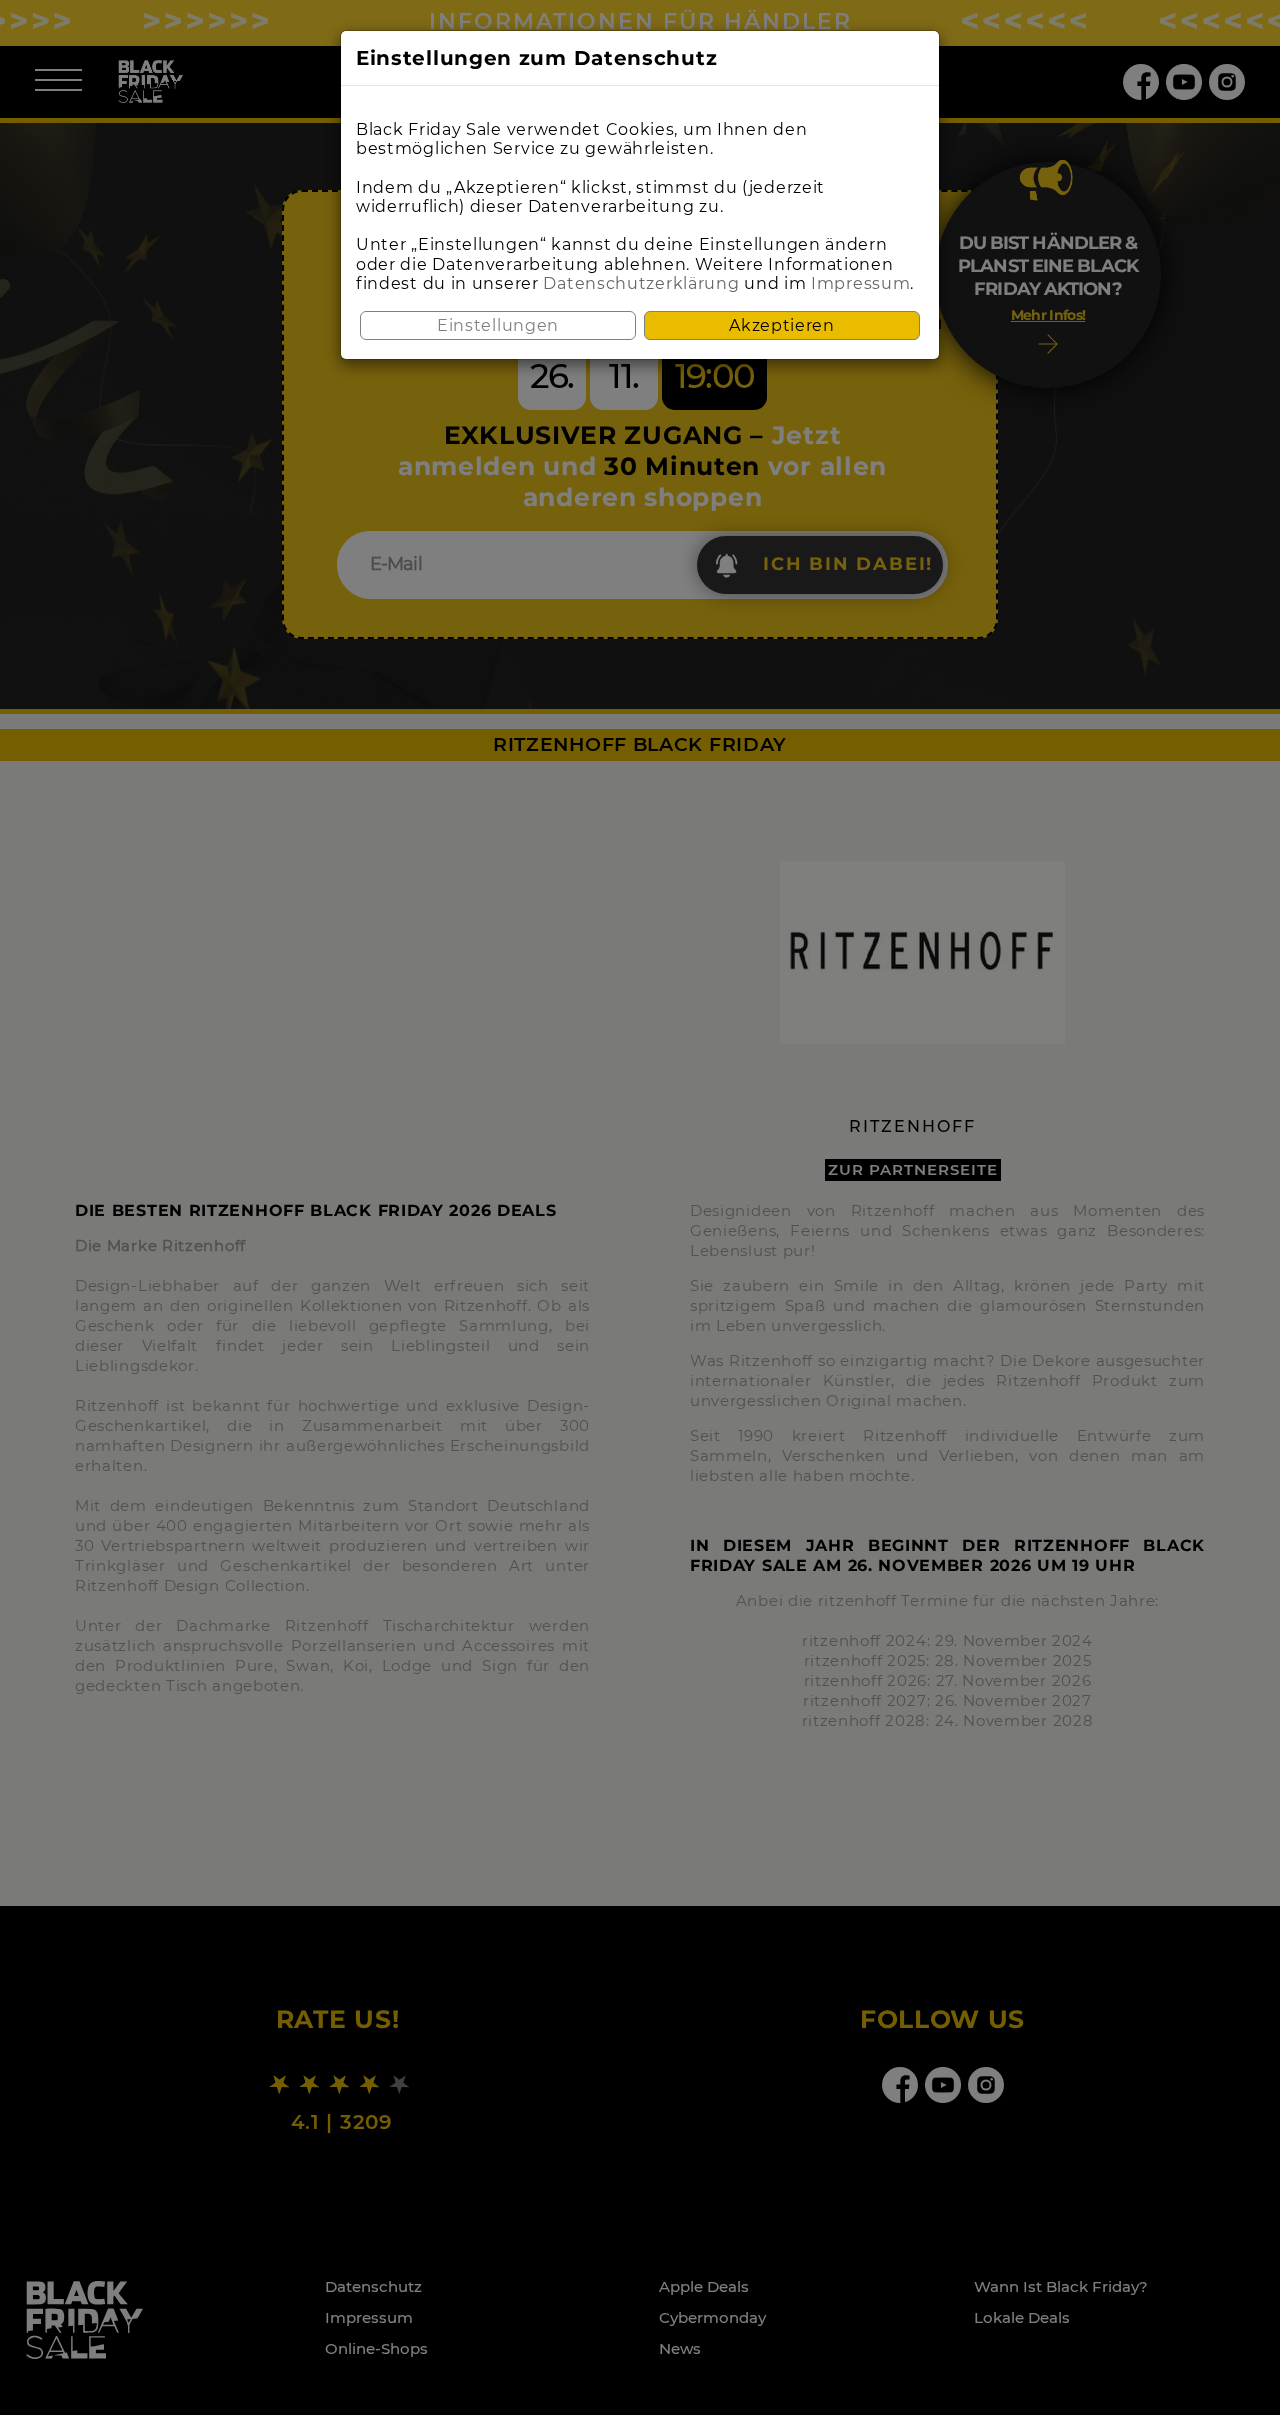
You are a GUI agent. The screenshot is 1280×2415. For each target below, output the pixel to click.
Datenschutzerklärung (641, 283)
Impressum (860, 283)
